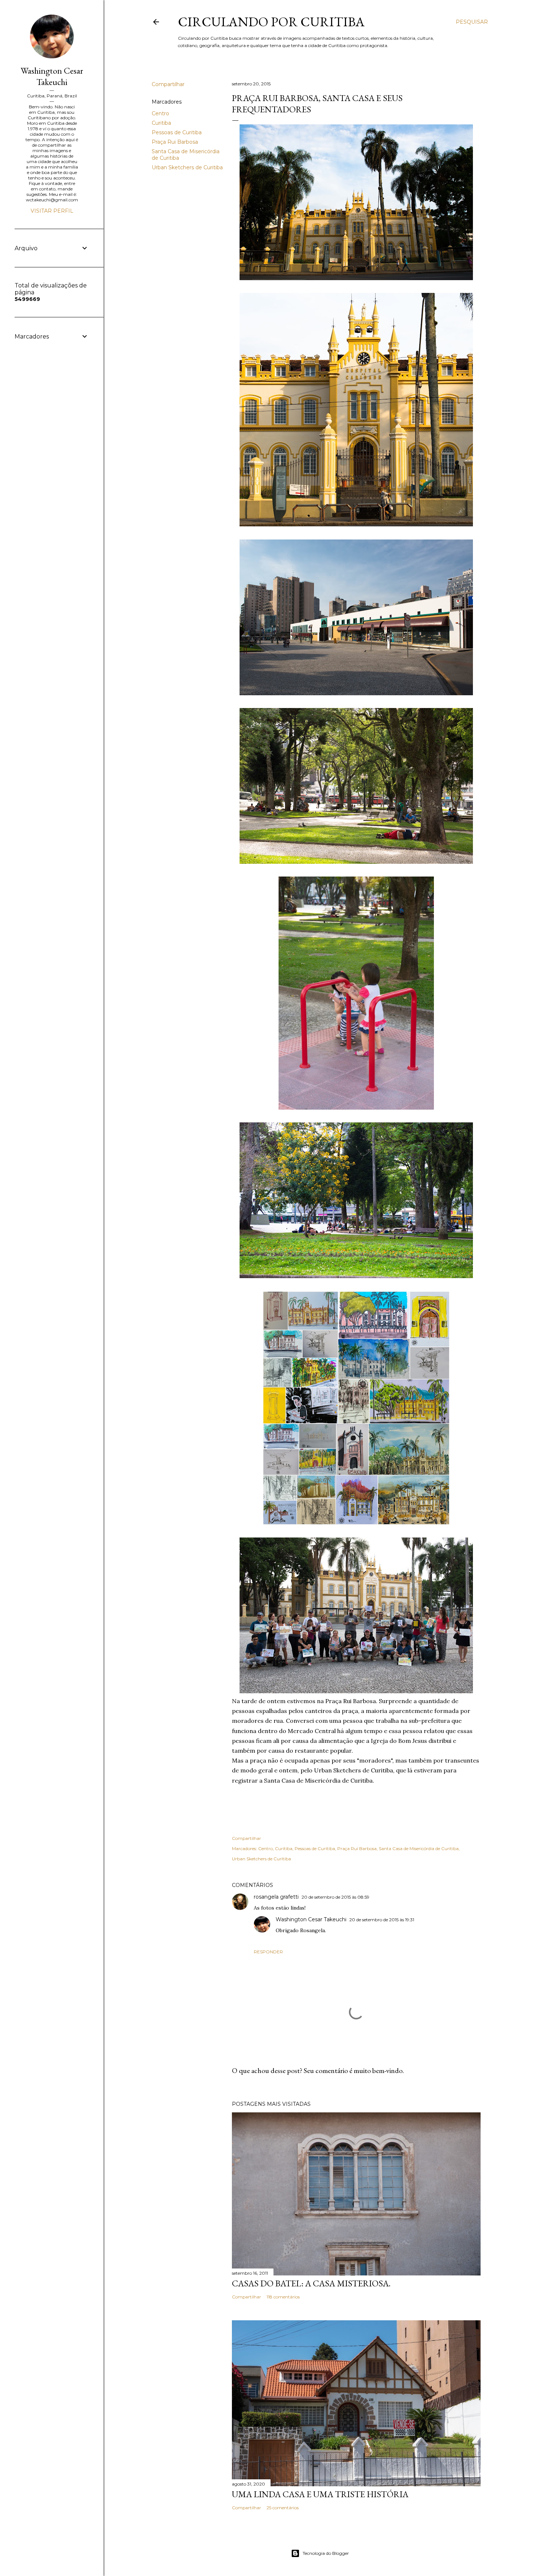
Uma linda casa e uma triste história (320, 2494)
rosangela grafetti (276, 1897)
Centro (160, 113)
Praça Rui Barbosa (175, 142)
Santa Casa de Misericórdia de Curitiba (419, 1848)
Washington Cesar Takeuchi (311, 1919)
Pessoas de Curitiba (177, 132)
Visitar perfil (52, 211)
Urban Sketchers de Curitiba (187, 167)
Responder (268, 1952)
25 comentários (283, 2508)
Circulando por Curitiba (271, 22)
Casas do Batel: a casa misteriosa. (311, 2283)
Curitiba (161, 123)
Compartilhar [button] (168, 84)
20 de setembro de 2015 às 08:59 (335, 1897)
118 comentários (283, 2297)
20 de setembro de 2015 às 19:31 (382, 1920)
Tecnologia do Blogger (326, 2553)
